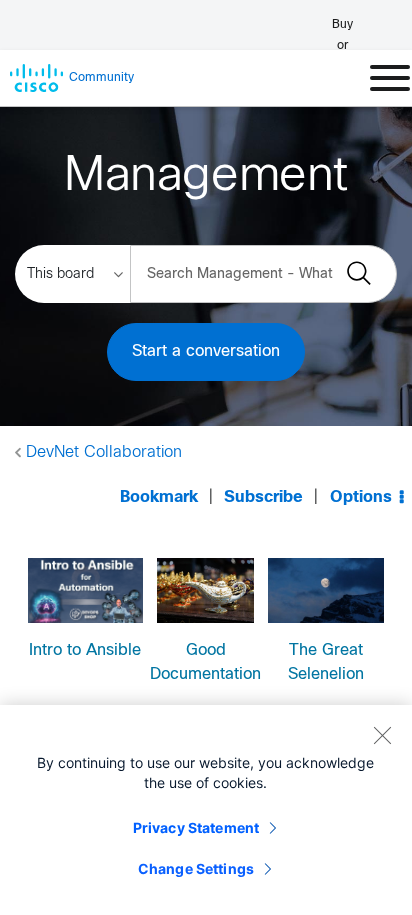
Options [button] (361, 497)
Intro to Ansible (85, 650)
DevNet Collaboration (104, 452)
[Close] (382, 735)
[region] (206, 810)
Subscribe (263, 497)
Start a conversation (206, 351)
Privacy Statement (196, 827)
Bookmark (159, 497)
